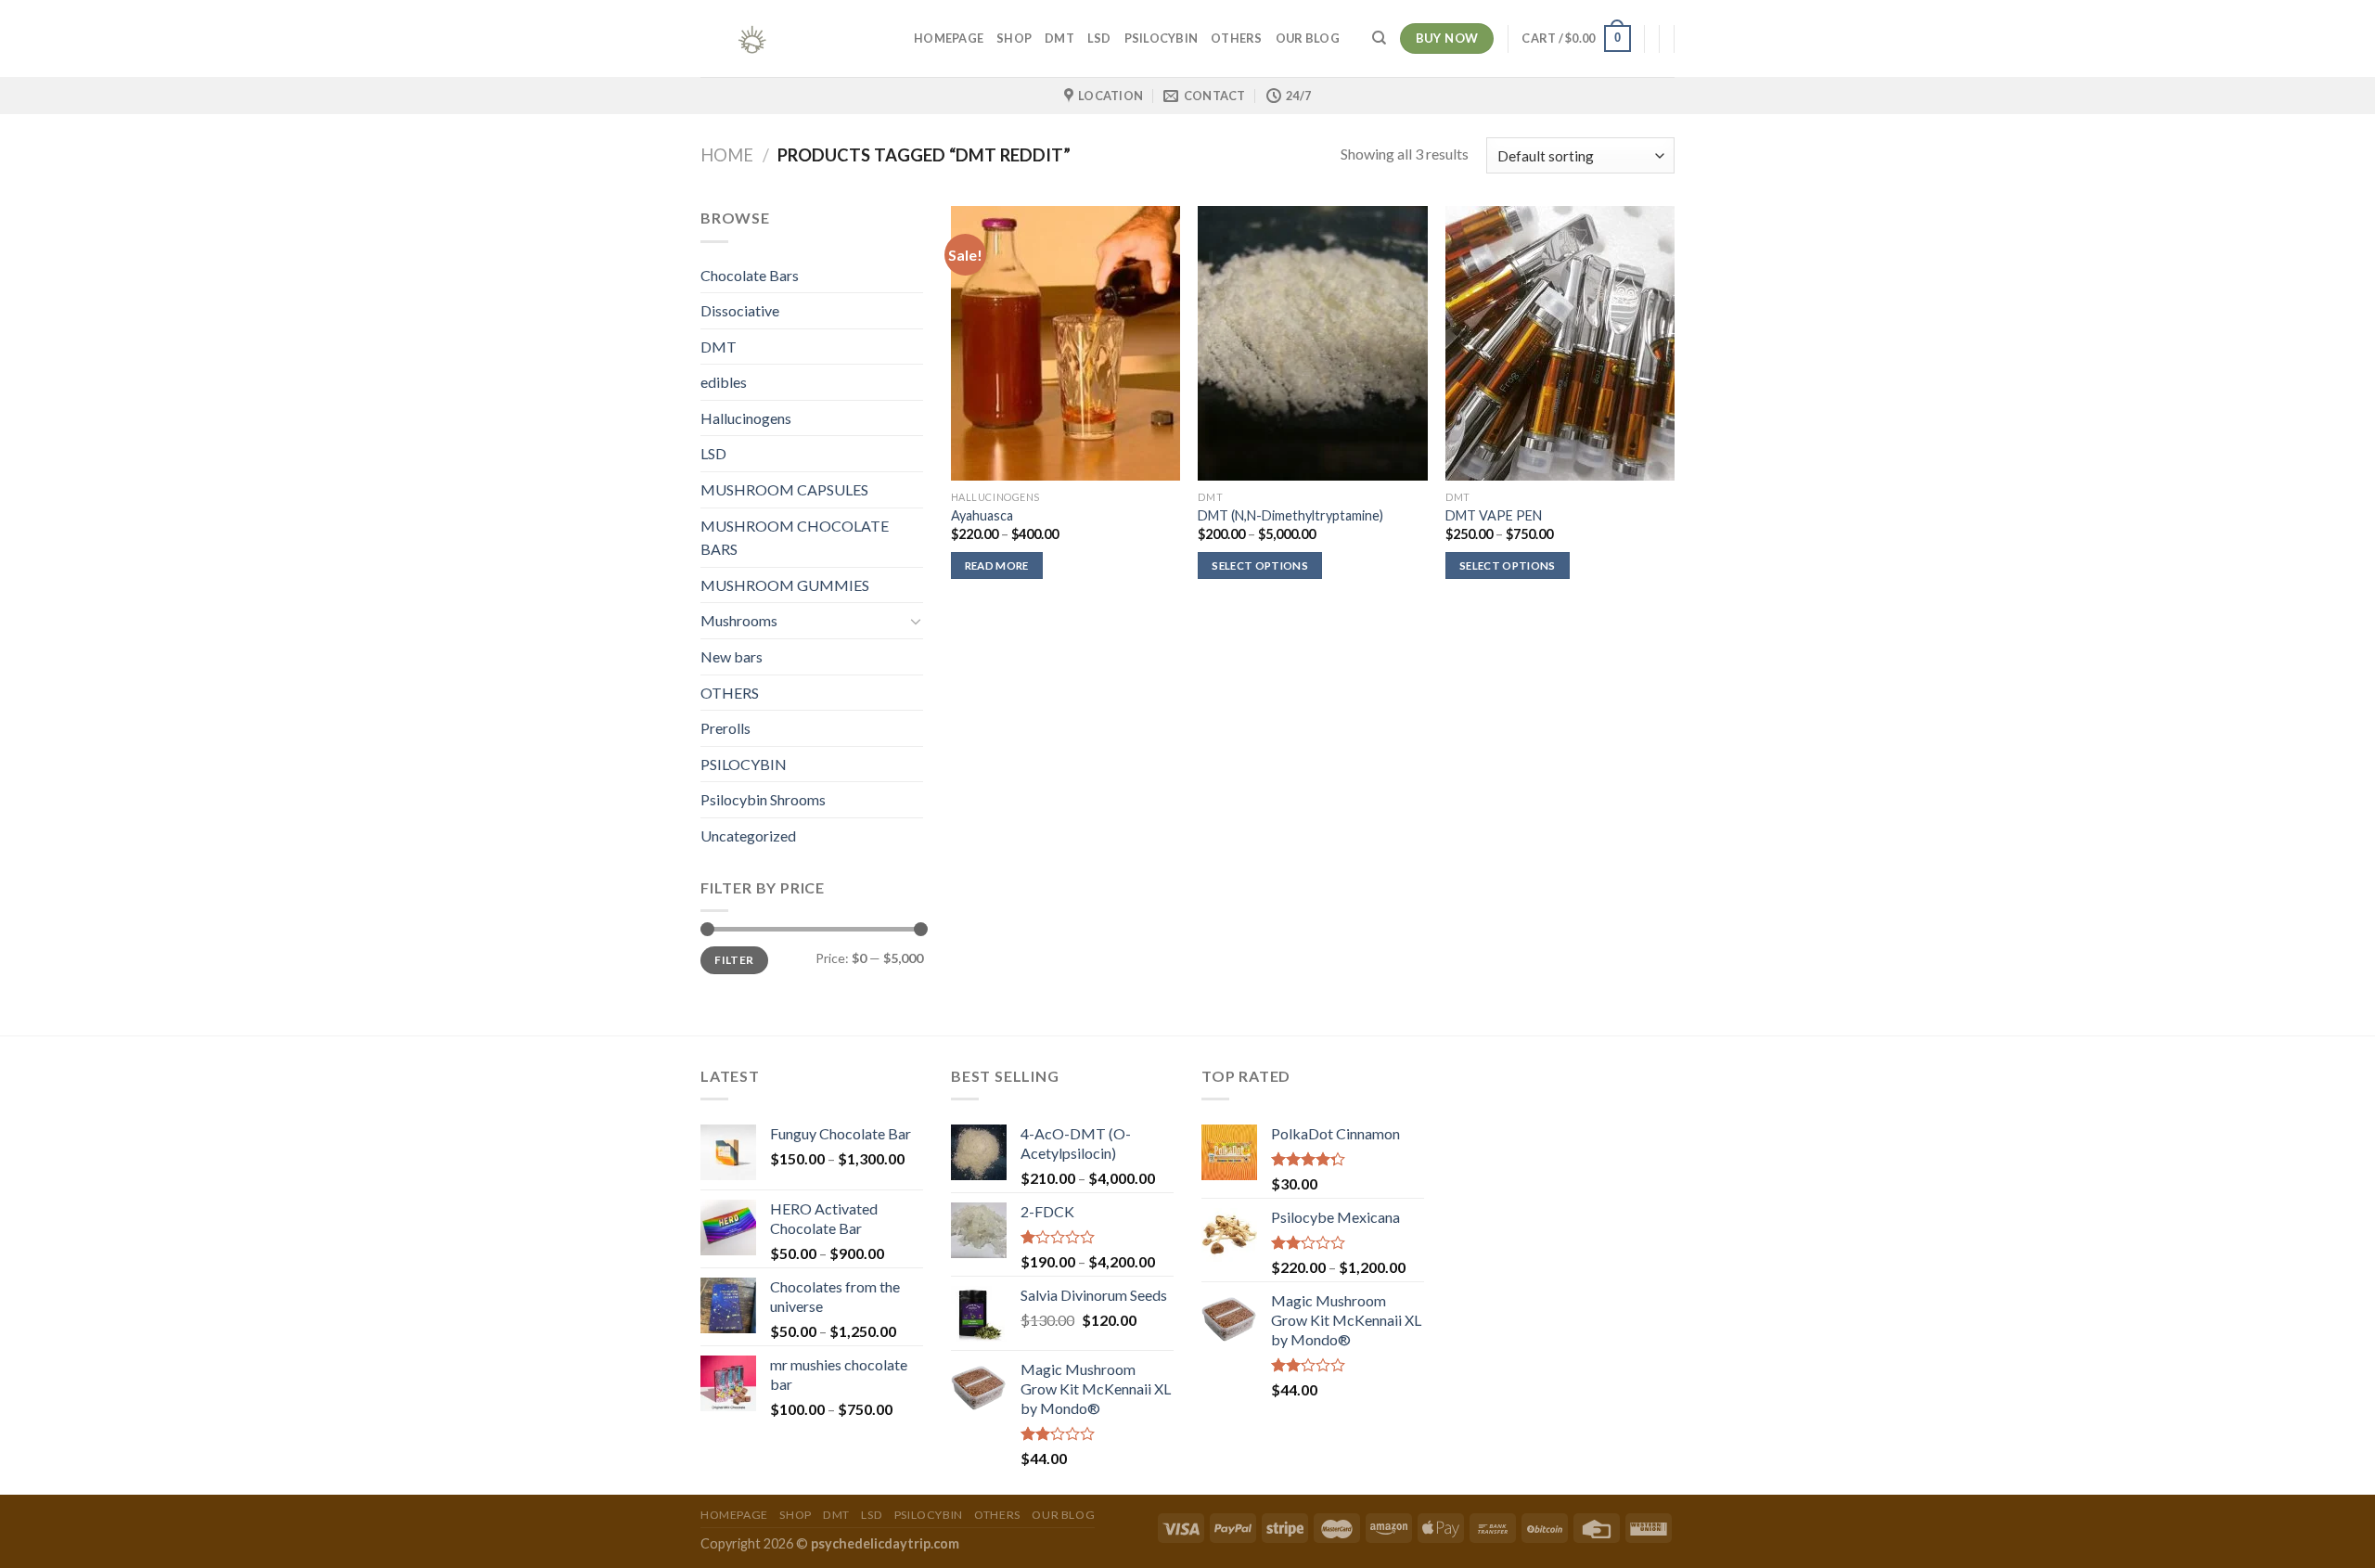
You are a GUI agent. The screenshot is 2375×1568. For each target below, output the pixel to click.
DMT (1059, 38)
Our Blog (1308, 38)
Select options (1260, 566)
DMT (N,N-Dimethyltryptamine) (1290, 515)
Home (727, 155)
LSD (1099, 38)
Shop (1014, 38)
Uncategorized (748, 835)
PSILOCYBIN (1162, 38)
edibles (724, 382)
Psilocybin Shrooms (763, 799)
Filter (734, 960)
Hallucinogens (746, 418)
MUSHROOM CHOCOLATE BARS (795, 538)
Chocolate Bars (750, 275)
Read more (997, 566)
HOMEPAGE (949, 38)
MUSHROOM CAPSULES (784, 489)
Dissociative (740, 310)
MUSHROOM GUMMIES (785, 585)
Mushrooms (739, 620)
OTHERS (1237, 38)
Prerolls (725, 728)
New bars (732, 656)
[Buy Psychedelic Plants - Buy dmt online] (793, 39)
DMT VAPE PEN (1494, 515)
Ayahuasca (982, 515)
